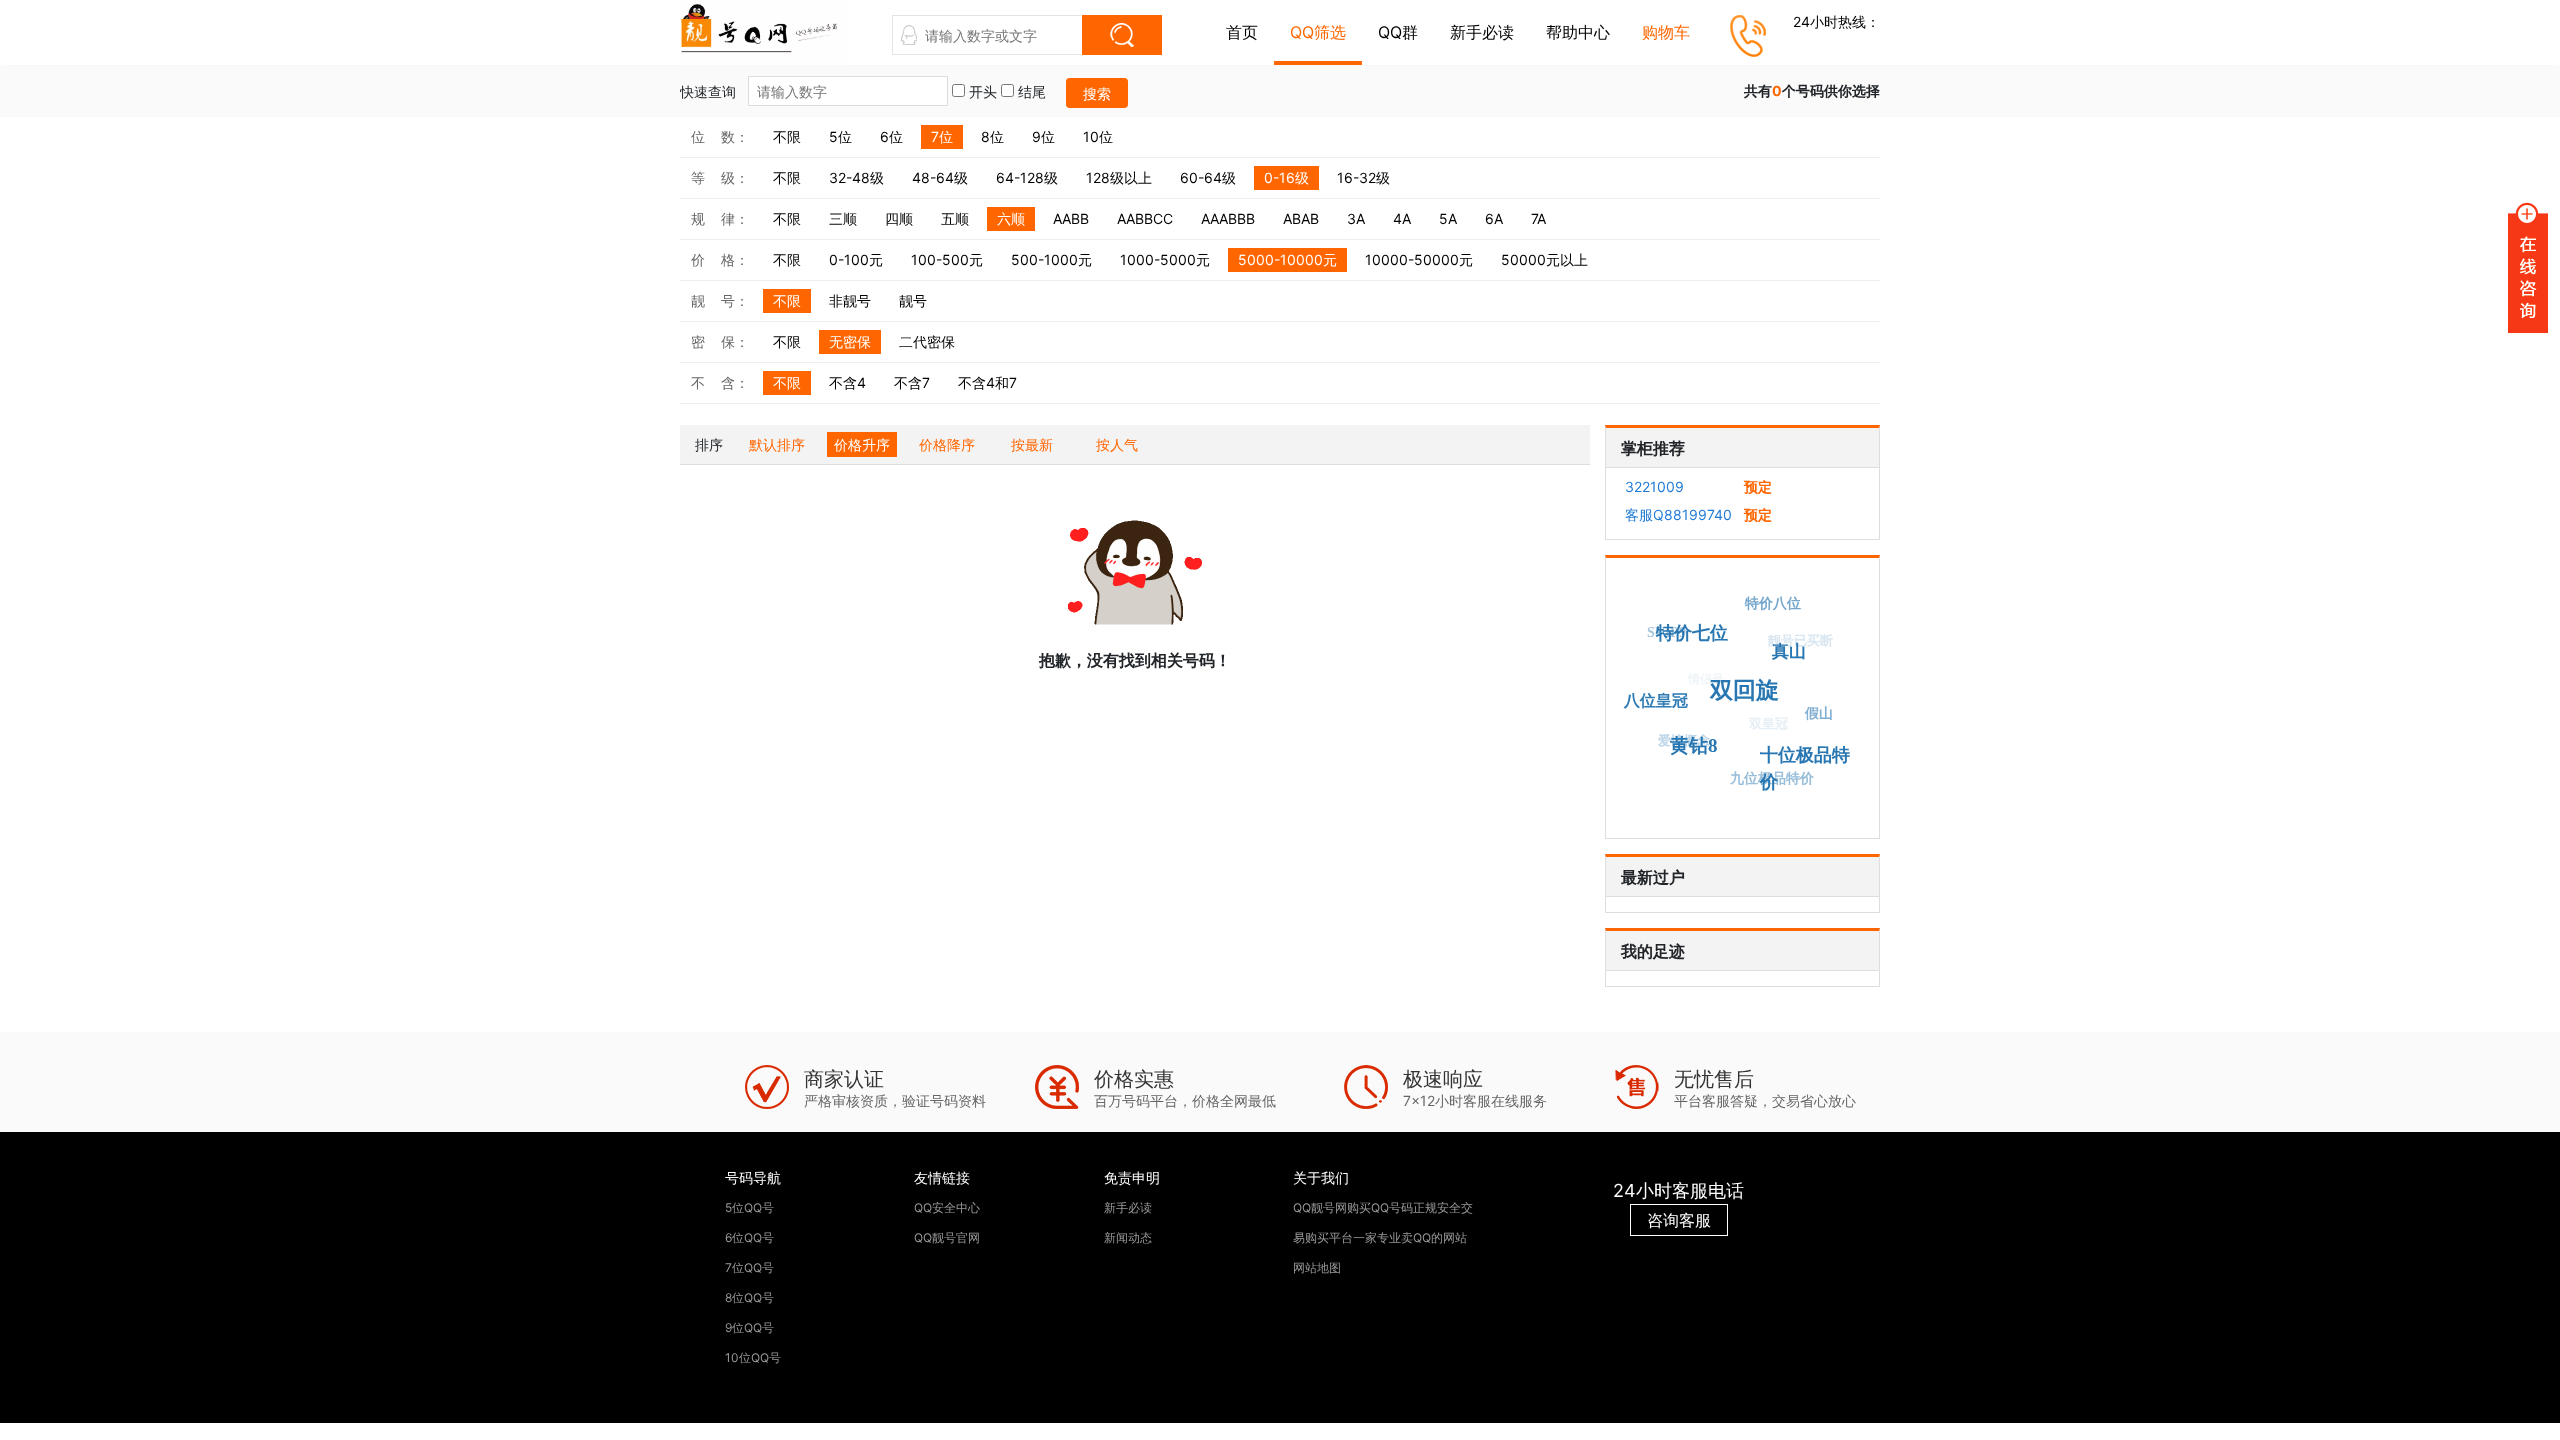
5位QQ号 (749, 1207)
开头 (981, 91)
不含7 (912, 382)
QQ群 (1398, 32)
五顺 (955, 218)
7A (1538, 218)
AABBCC (1145, 218)
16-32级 (1363, 177)
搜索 (1097, 93)
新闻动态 (1128, 1237)
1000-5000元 (1165, 259)
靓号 (913, 300)
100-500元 (947, 259)
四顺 (899, 218)
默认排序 (777, 444)
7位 (942, 136)
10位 (1098, 136)
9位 (1043, 136)
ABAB (1301, 218)
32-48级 (856, 177)
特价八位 (1773, 603)
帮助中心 (1578, 32)
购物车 (1666, 32)
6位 (891, 136)
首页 (1242, 32)
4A (1402, 218)
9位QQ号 (749, 1327)
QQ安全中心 (947, 1207)
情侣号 (1706, 678)
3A (1356, 218)
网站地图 (1317, 1267)
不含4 (847, 382)
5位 (840, 136)
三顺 (843, 218)
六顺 (1011, 218)
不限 (787, 136)
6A (1494, 218)
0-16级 (1286, 177)
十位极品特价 (1805, 769)
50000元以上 (1544, 259)
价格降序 (947, 444)
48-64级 (940, 177)
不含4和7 (987, 382)
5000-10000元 (1287, 259)
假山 (1819, 713)
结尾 (1030, 91)
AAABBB (1228, 218)
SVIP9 (1666, 632)
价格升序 (862, 444)
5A (1448, 218)
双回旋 (1743, 690)
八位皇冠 (1656, 700)
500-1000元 (1051, 259)
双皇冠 (1769, 722)
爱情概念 (1684, 740)
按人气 (1117, 444)
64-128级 (1027, 177)
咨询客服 (1679, 1220)
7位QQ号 (749, 1267)
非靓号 (850, 300)
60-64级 (1208, 177)
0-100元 (856, 259)
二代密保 (927, 341)
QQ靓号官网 (947, 1237)
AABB (1071, 218)
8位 (992, 136)
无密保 (850, 341)
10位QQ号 (753, 1357)
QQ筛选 (1318, 32)
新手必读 (1482, 32)
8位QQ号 (749, 1297)
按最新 (1032, 444)
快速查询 (710, 91)
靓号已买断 (1801, 640)
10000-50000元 (1419, 259)
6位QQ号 (749, 1237)
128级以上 (1119, 177)
